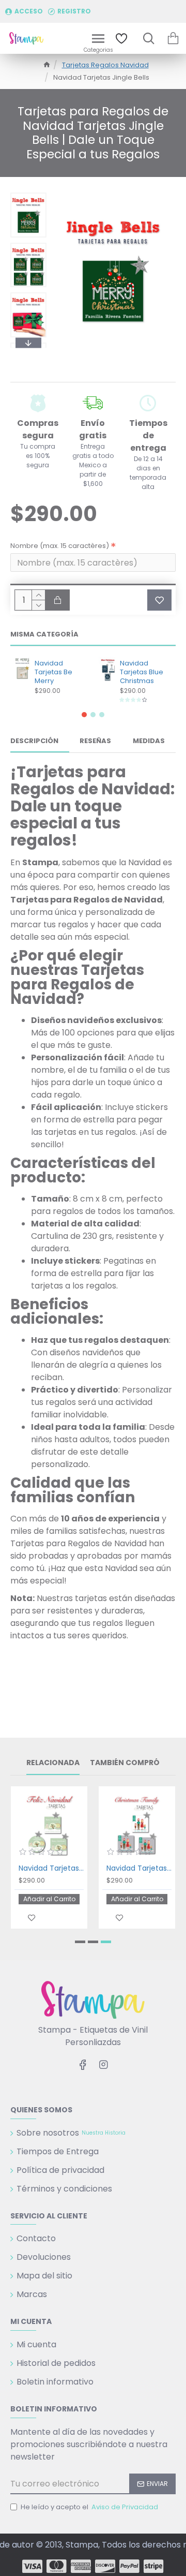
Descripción (34, 741)
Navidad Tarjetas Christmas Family (139, 1868)
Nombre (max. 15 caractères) (60, 546)
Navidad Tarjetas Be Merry (53, 672)
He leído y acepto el (89, 2507)
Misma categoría (44, 635)
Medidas (149, 741)
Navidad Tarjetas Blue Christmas (142, 672)
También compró (125, 1763)
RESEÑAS (95, 741)
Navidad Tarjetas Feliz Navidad (51, 1868)
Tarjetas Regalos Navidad (105, 65)
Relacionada (53, 1763)
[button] (28, 195)
